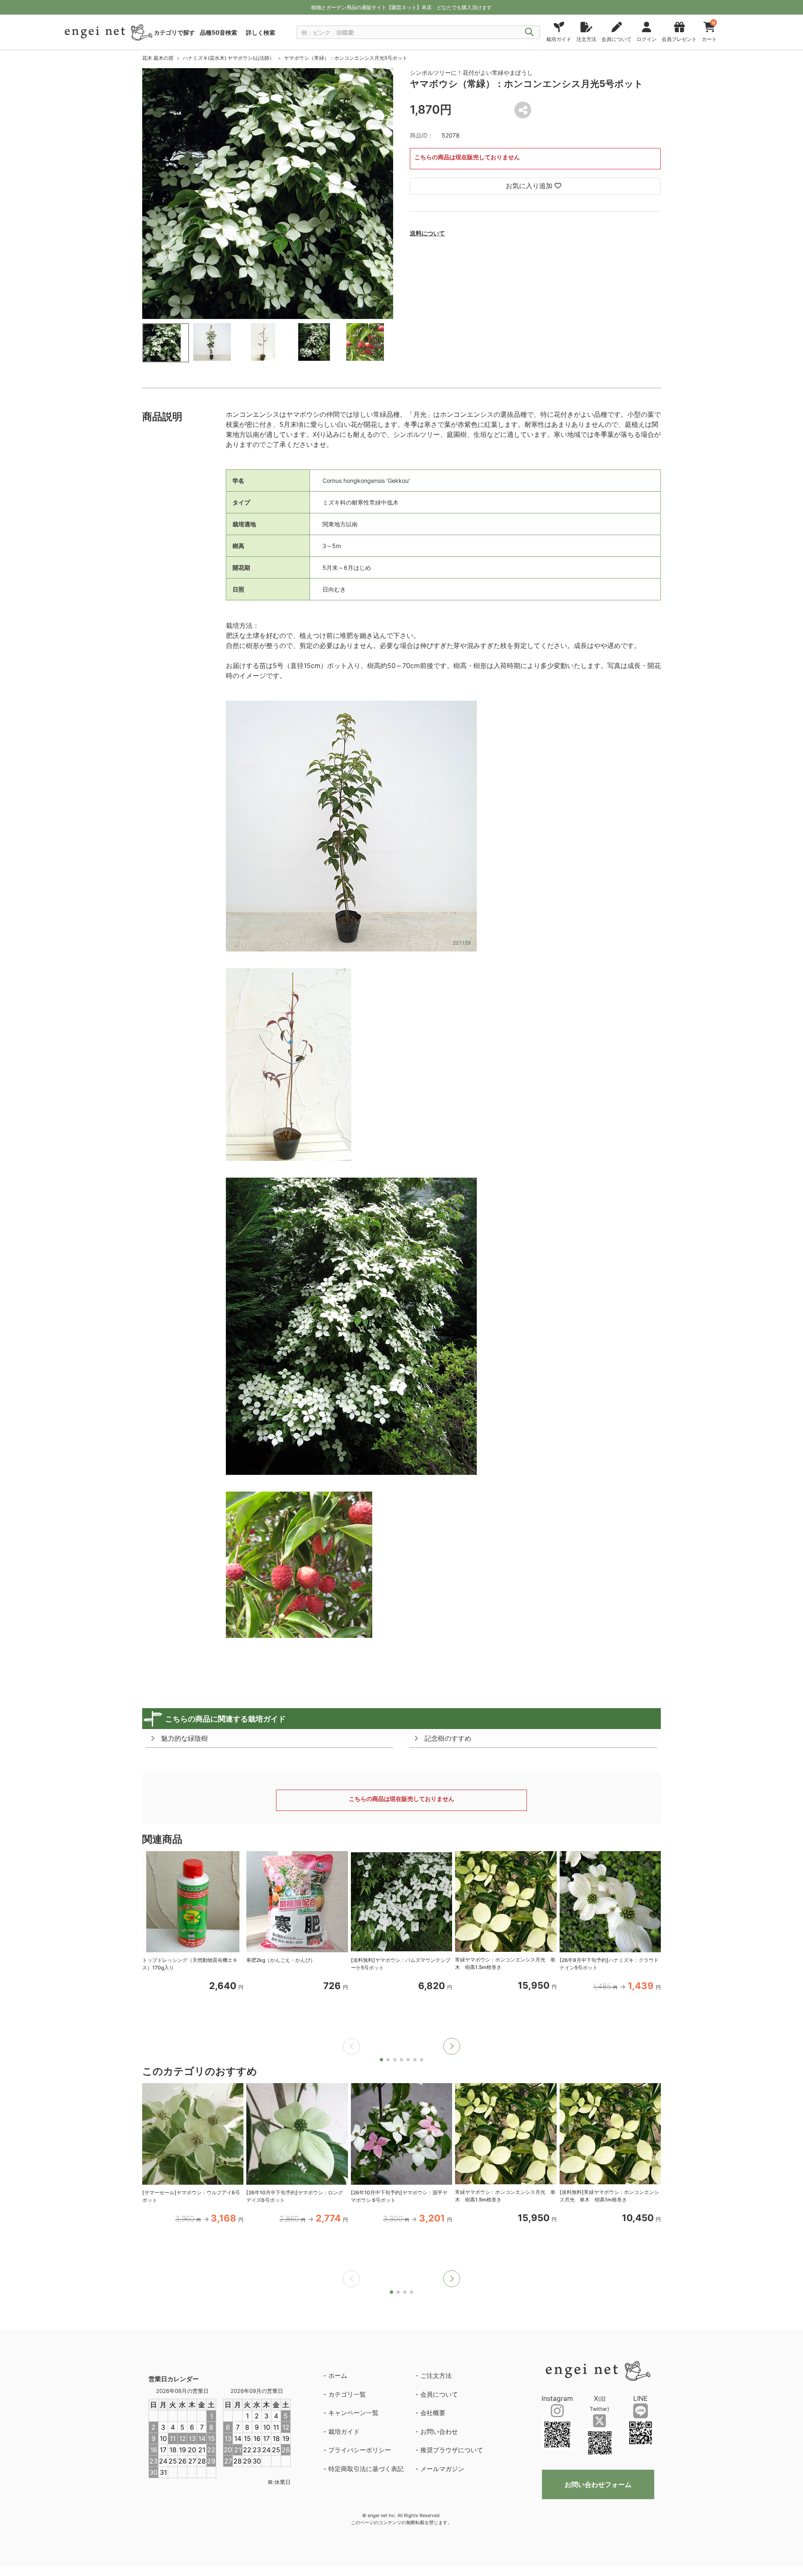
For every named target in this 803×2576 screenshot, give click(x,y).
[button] (452, 2046)
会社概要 (433, 2413)
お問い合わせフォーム (598, 2484)
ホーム (338, 2376)
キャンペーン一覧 (353, 2413)
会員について (439, 2394)
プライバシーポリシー (360, 2450)
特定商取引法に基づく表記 (366, 2469)
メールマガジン (442, 2469)
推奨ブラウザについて (452, 2450)
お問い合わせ (439, 2432)
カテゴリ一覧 (347, 2394)
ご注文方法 (436, 2376)
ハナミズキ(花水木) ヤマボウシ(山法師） (229, 58)
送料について (427, 233)
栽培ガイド (344, 2432)
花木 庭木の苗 (158, 58)
